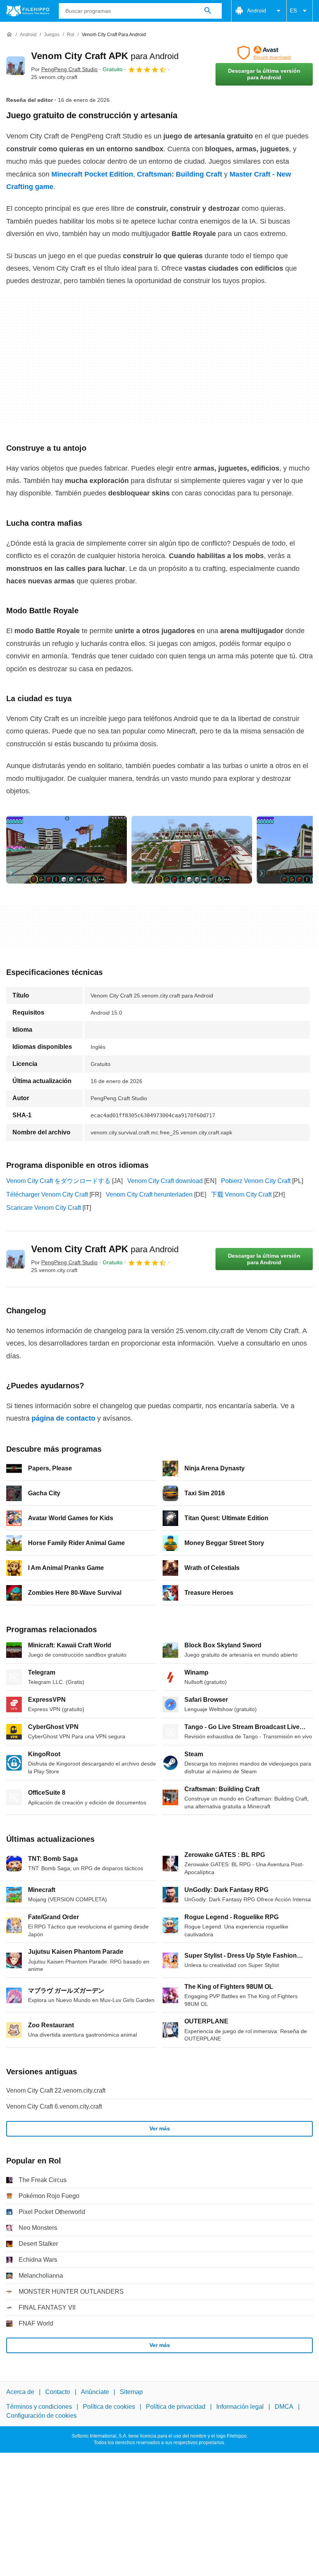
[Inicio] (9, 35)
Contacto (58, 2392)
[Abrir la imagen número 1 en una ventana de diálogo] (192, 850)
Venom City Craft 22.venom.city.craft (56, 2090)
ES (293, 10)
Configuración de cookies (41, 2416)
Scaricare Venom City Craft (44, 1208)
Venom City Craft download (165, 1181)
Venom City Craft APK (105, 56)
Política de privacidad (176, 2407)
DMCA (284, 2407)
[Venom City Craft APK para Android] (16, 66)
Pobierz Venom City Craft (256, 1181)
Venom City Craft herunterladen (149, 1194)
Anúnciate (95, 2392)
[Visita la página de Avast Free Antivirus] (264, 53)
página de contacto (63, 1418)
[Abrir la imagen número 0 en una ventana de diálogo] (67, 850)
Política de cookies (109, 2407)
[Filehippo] (28, 11)
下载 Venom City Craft (241, 1194)
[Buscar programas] (208, 11)
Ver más (160, 2128)
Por (64, 69)
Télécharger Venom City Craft (47, 1194)
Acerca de (20, 2392)
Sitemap (131, 2392)
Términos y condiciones (39, 2407)
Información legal (240, 2407)
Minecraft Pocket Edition (92, 174)
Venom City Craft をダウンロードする (58, 1181)
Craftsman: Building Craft (180, 174)
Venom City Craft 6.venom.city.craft (54, 2106)
